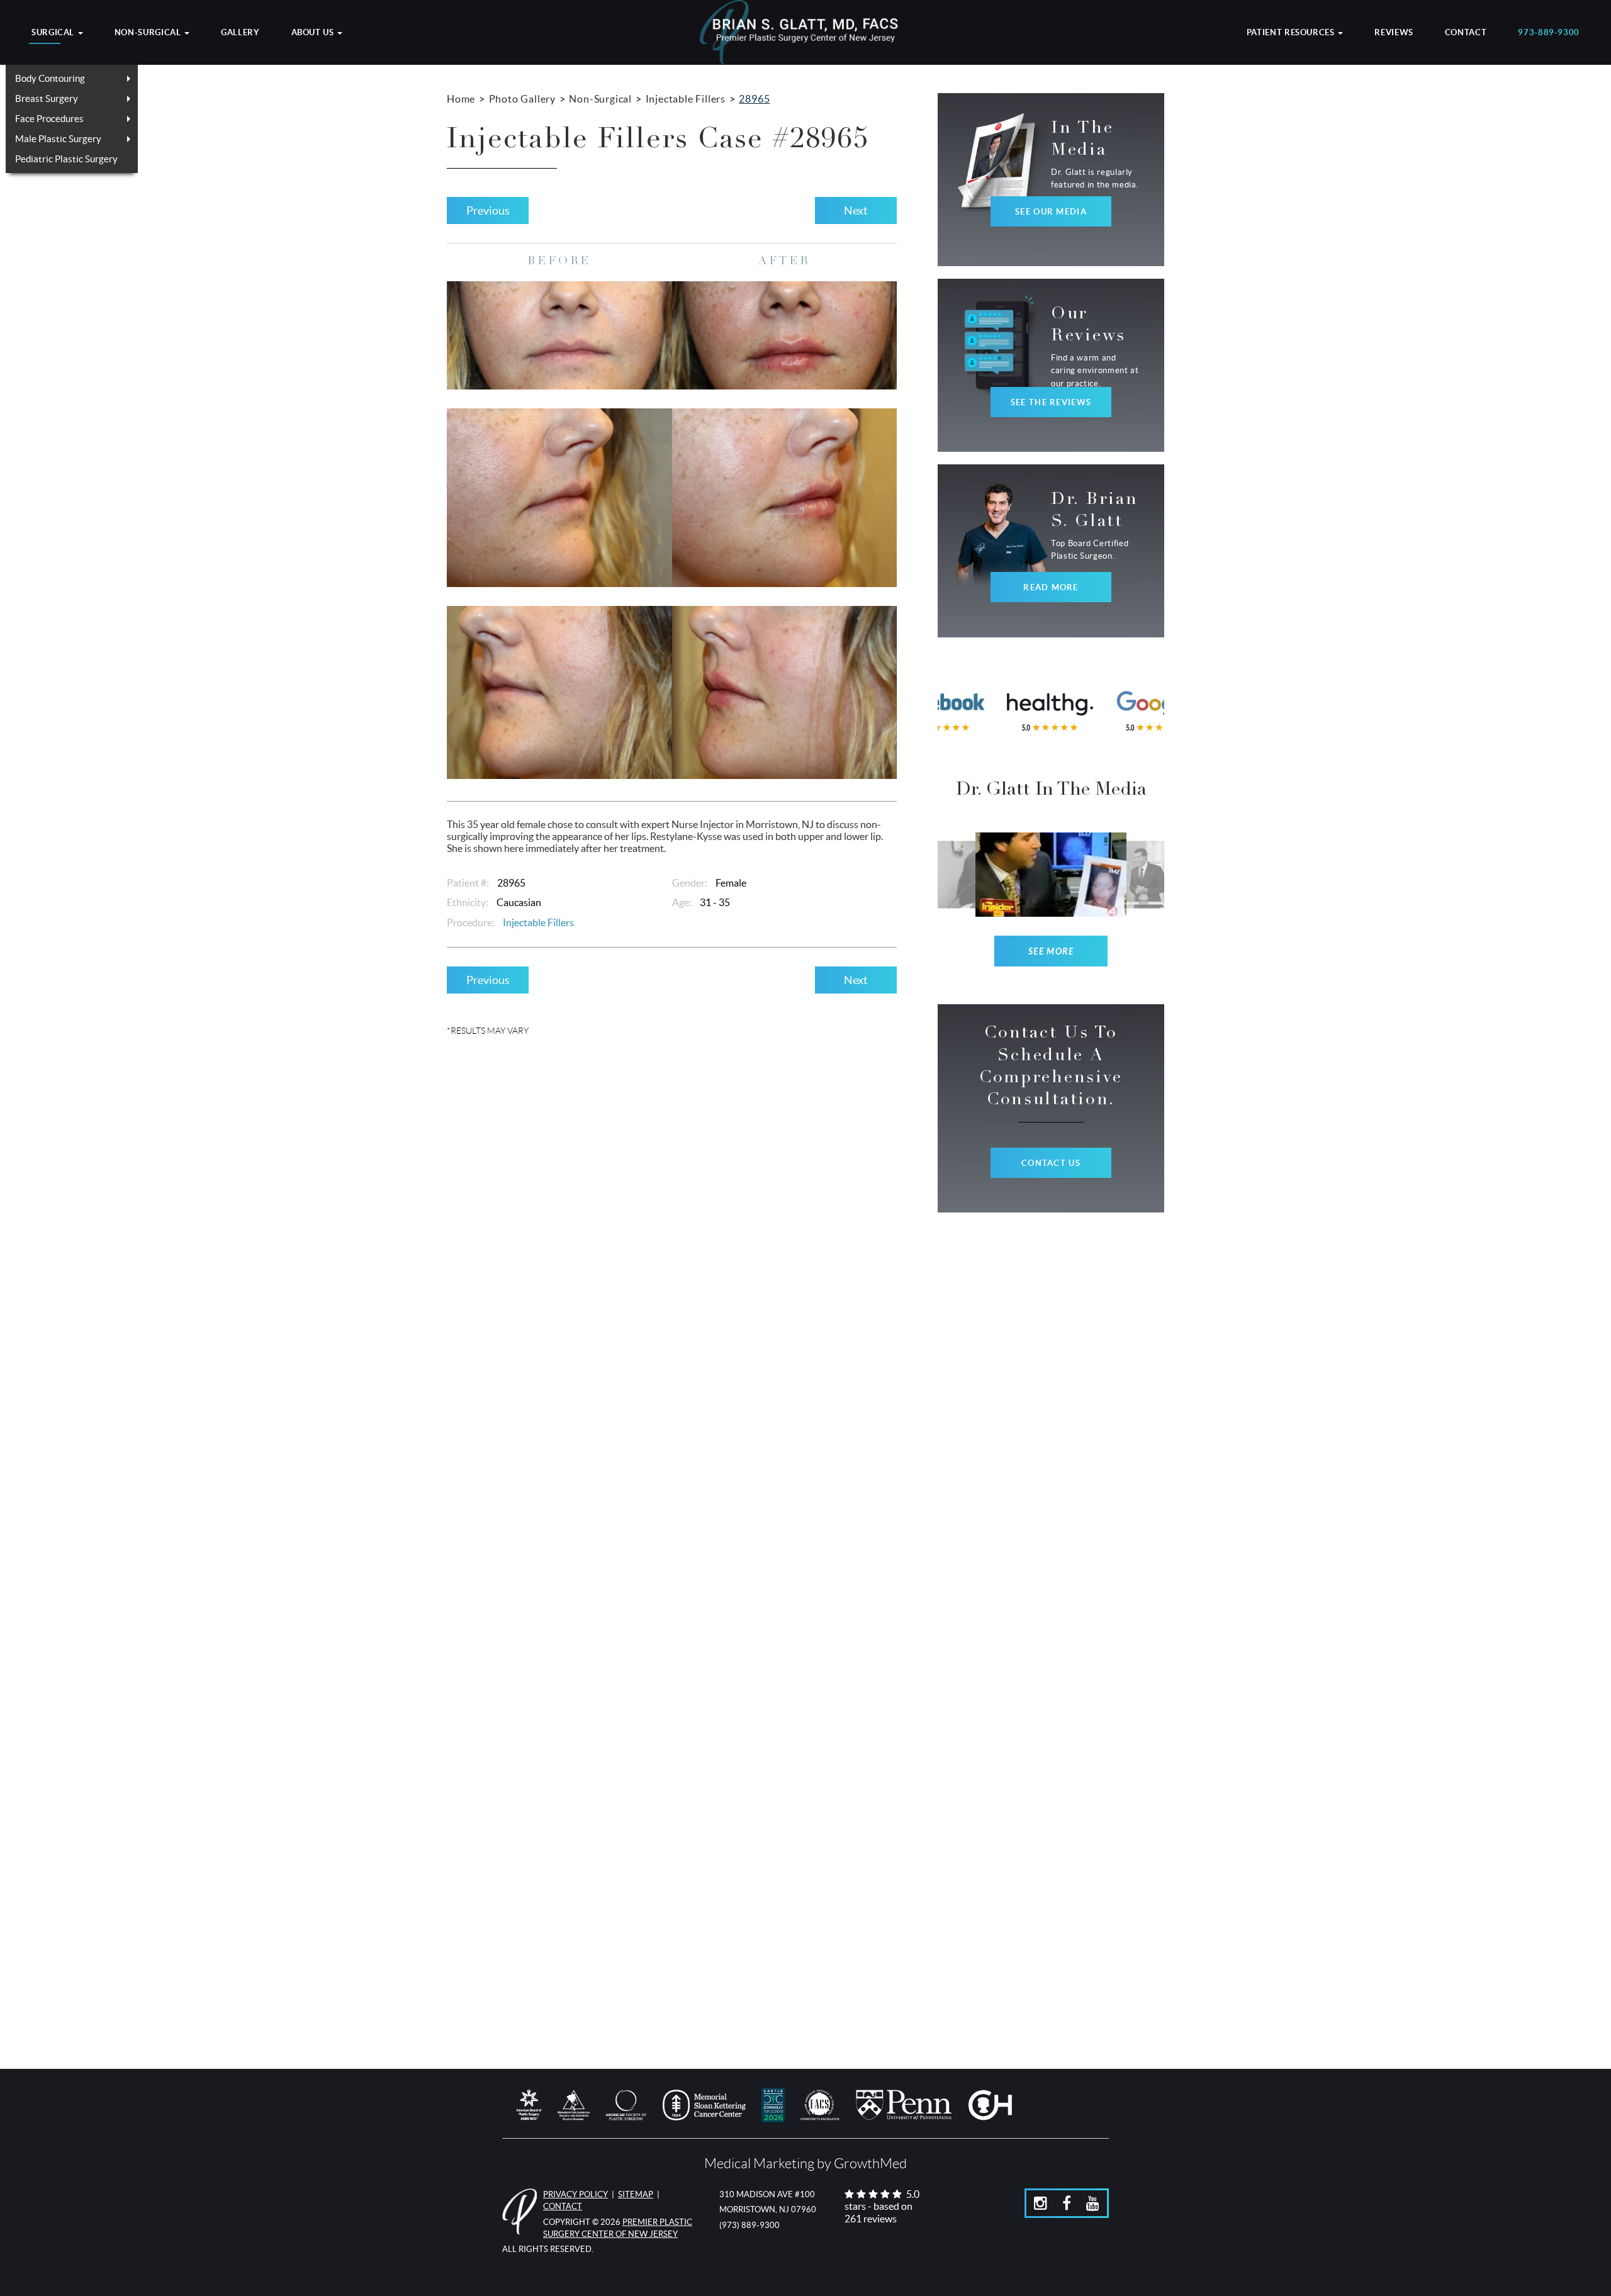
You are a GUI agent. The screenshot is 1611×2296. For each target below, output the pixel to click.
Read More (1051, 587)
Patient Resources (1292, 33)
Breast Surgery (47, 98)
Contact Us (1051, 1163)
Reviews (1394, 33)
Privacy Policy (575, 2194)
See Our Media (1051, 212)
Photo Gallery (522, 99)
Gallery (240, 33)
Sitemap (636, 2194)
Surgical (54, 33)
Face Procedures (49, 119)
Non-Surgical (149, 33)
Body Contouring (50, 78)
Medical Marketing (759, 2164)
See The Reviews (1051, 402)
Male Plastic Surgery (58, 139)
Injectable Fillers (686, 99)
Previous (488, 210)
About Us (314, 33)
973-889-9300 (1549, 33)
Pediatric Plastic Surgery (66, 159)
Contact (1466, 33)
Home (461, 99)
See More (1051, 952)
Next (856, 210)
